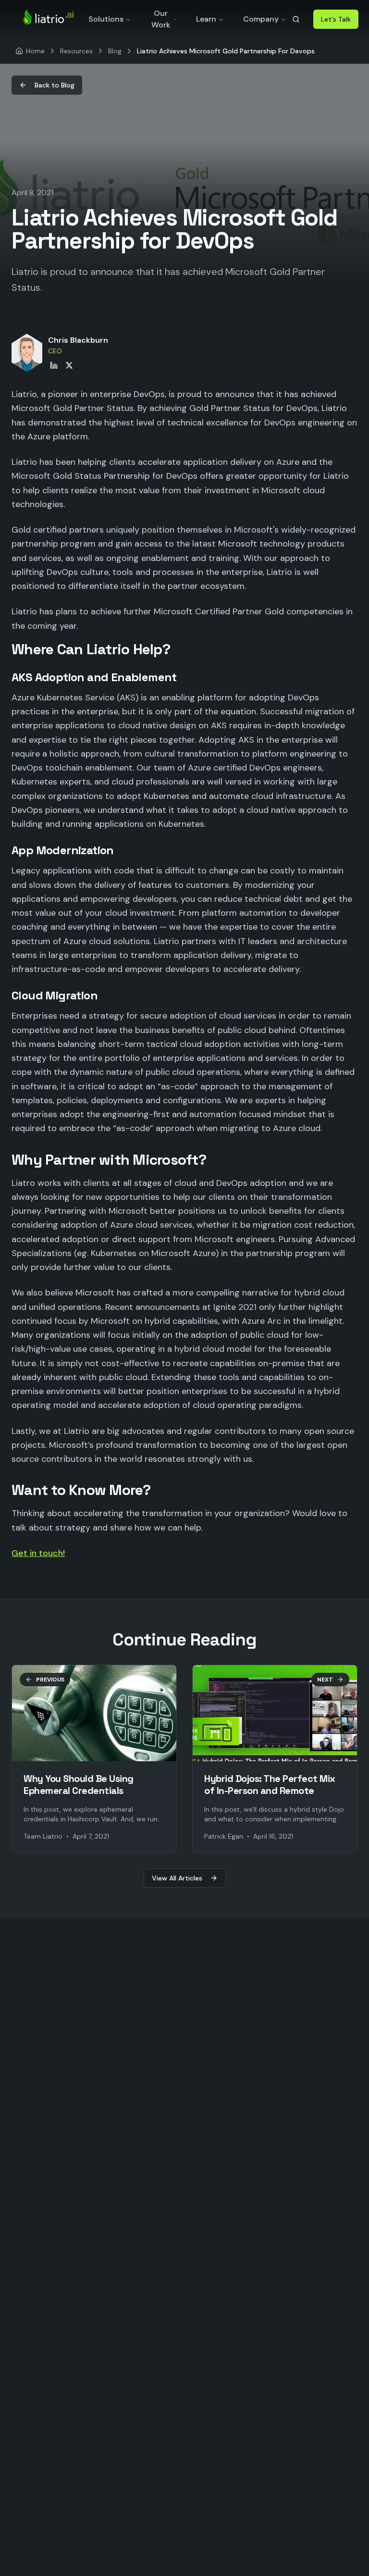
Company (261, 19)
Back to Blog (55, 85)
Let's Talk (336, 19)
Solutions (106, 19)
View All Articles (177, 1878)
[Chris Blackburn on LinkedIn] (54, 365)
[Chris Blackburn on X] (69, 365)
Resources (76, 51)
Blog (115, 51)
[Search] (296, 19)
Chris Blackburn (78, 340)
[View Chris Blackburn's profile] (27, 353)
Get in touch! (38, 1553)
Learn (206, 19)
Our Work (161, 19)
